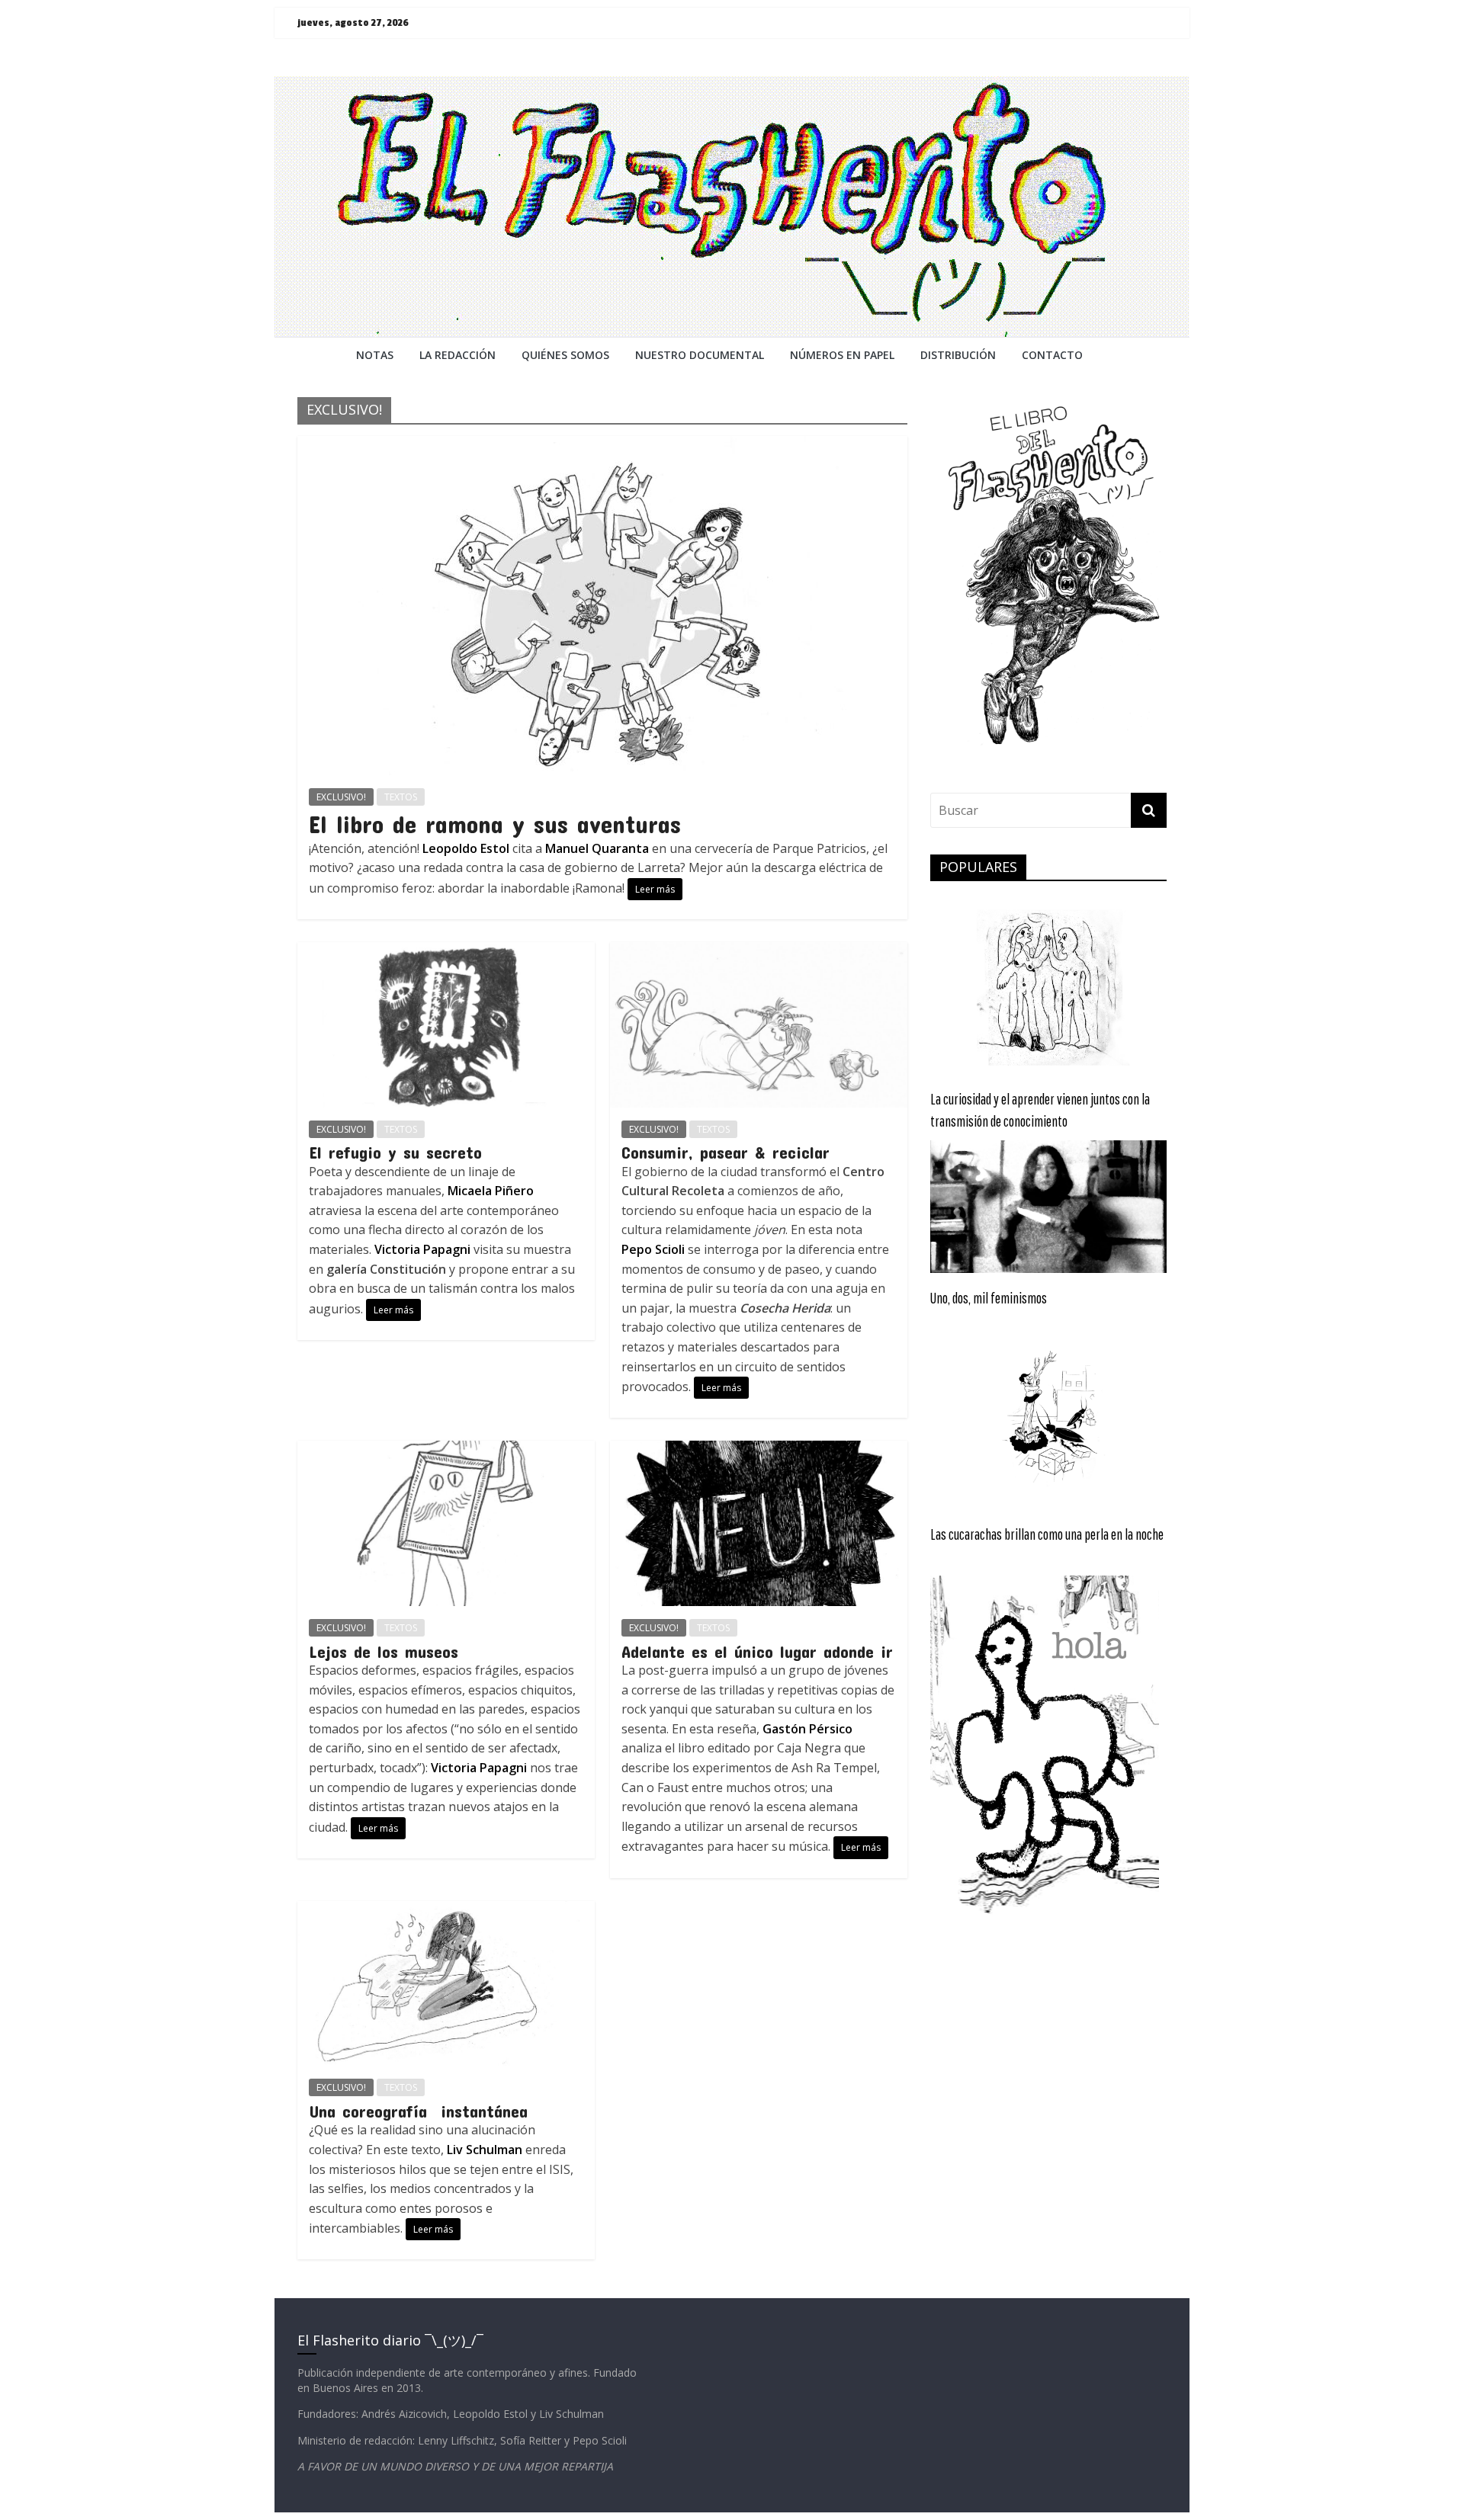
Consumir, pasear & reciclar (726, 1152)
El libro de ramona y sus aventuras (495, 824)
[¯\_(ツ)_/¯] (732, 85)
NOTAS (375, 355)
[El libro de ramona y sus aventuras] (602, 445)
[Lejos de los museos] (446, 1450)
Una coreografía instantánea (418, 2111)
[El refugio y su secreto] (446, 951)
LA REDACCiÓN (457, 355)
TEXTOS (401, 797)
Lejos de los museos (384, 1651)
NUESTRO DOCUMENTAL (700, 355)
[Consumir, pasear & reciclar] (759, 951)
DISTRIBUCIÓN (958, 355)
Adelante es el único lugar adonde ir (757, 1651)
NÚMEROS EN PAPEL (842, 355)
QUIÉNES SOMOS (565, 355)
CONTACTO (1052, 355)
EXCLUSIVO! (341, 797)
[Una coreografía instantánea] (446, 1910)
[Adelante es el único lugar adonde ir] (759, 1450)
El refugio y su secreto (395, 1152)
